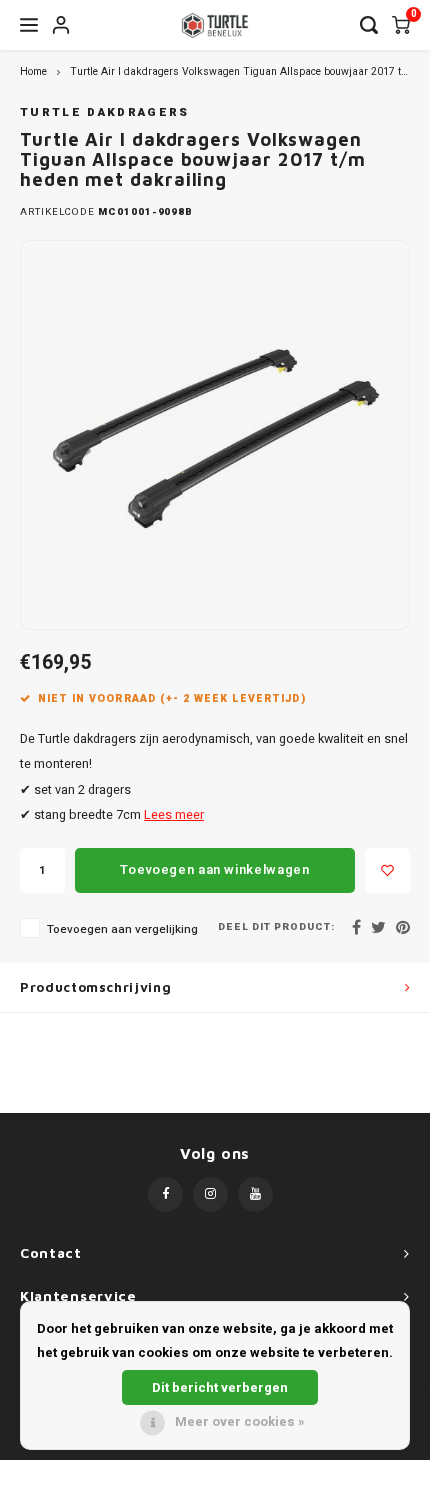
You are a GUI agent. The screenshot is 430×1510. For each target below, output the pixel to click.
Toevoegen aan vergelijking (122, 929)
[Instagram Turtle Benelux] (210, 1194)
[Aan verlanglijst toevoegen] (387, 870)
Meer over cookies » (240, 1421)
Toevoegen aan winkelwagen (214, 869)
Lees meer (174, 815)
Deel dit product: (276, 927)
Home (33, 71)
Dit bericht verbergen (220, 1387)
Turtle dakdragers (105, 112)
